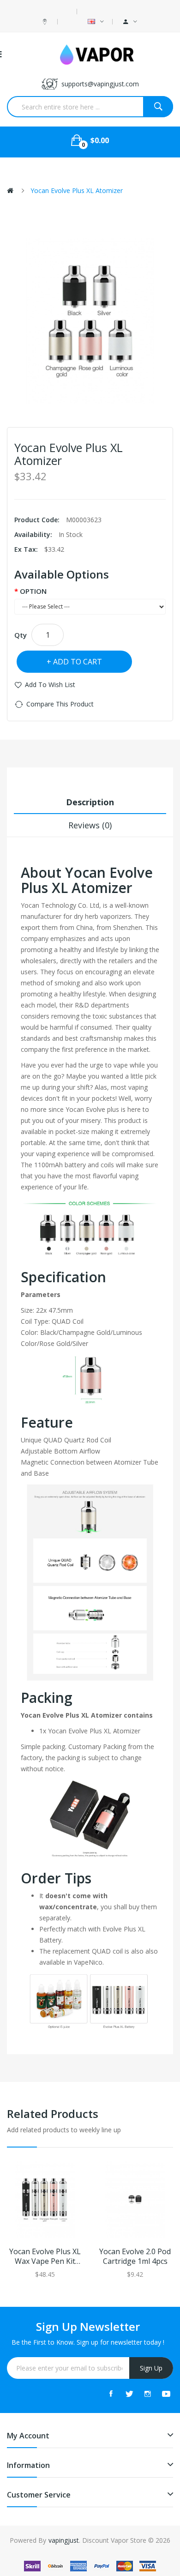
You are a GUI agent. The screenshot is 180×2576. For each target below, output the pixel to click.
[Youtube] (166, 2394)
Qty (21, 635)
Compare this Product (60, 704)
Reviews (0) (90, 825)
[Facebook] (111, 2394)
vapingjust (64, 2540)
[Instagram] (148, 2394)
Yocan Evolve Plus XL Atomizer (77, 190)
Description (90, 802)
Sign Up (151, 2368)
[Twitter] (129, 2394)
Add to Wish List (50, 685)
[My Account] (130, 22)
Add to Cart (78, 662)
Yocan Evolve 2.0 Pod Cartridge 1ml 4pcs (135, 2256)
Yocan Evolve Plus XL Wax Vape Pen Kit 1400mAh (45, 2256)
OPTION (33, 591)
